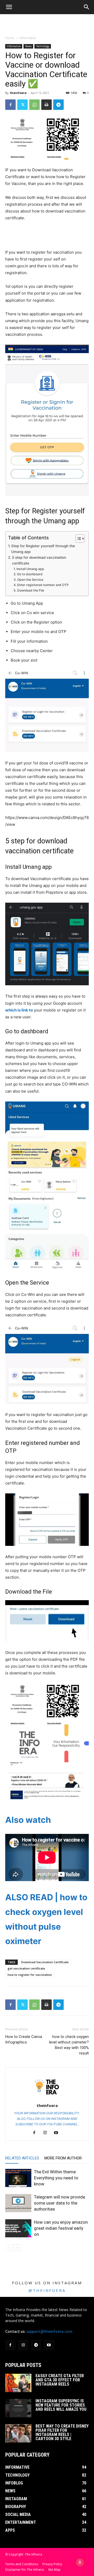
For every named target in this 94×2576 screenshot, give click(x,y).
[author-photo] (47, 2098)
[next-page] (17, 2248)
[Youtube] (58, 2133)
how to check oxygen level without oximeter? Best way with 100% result (69, 2045)
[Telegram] (58, 105)
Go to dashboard (30, 574)
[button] (9, 7)
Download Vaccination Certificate (45, 1962)
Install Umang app (30, 569)
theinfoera (18, 93)
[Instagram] (47, 2133)
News (28, 46)
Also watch (28, 1820)
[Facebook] (10, 105)
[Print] (46, 105)
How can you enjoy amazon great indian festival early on (61, 2228)
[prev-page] (8, 2248)
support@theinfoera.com (49, 2332)
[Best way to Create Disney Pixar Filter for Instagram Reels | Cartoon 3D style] (18, 2433)
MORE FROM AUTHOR (63, 2158)
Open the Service (30, 580)
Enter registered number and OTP (43, 585)
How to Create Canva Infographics (24, 2039)
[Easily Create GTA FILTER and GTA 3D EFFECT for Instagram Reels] (18, 2383)
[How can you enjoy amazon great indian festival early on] (18, 2228)
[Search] (87, 7)
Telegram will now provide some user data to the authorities (60, 2203)
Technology (43, 46)
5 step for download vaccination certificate (39, 560)
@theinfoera (47, 2290)
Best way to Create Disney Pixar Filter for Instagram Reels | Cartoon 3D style (62, 2432)
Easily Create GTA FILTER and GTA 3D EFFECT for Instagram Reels (60, 2380)
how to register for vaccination (30, 1975)
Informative (28, 38)
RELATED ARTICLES (22, 2158)
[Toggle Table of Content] (77, 539)
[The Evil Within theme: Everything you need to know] (18, 2178)
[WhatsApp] (34, 105)
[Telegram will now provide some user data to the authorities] (18, 2203)
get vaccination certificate (26, 1968)
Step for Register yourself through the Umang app (43, 549)
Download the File (31, 590)
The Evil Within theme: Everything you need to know (56, 2178)
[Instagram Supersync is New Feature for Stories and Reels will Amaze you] (18, 2408)
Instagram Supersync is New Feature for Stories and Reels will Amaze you (61, 2405)
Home (10, 38)
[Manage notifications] (80, 2562)
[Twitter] (22, 105)
